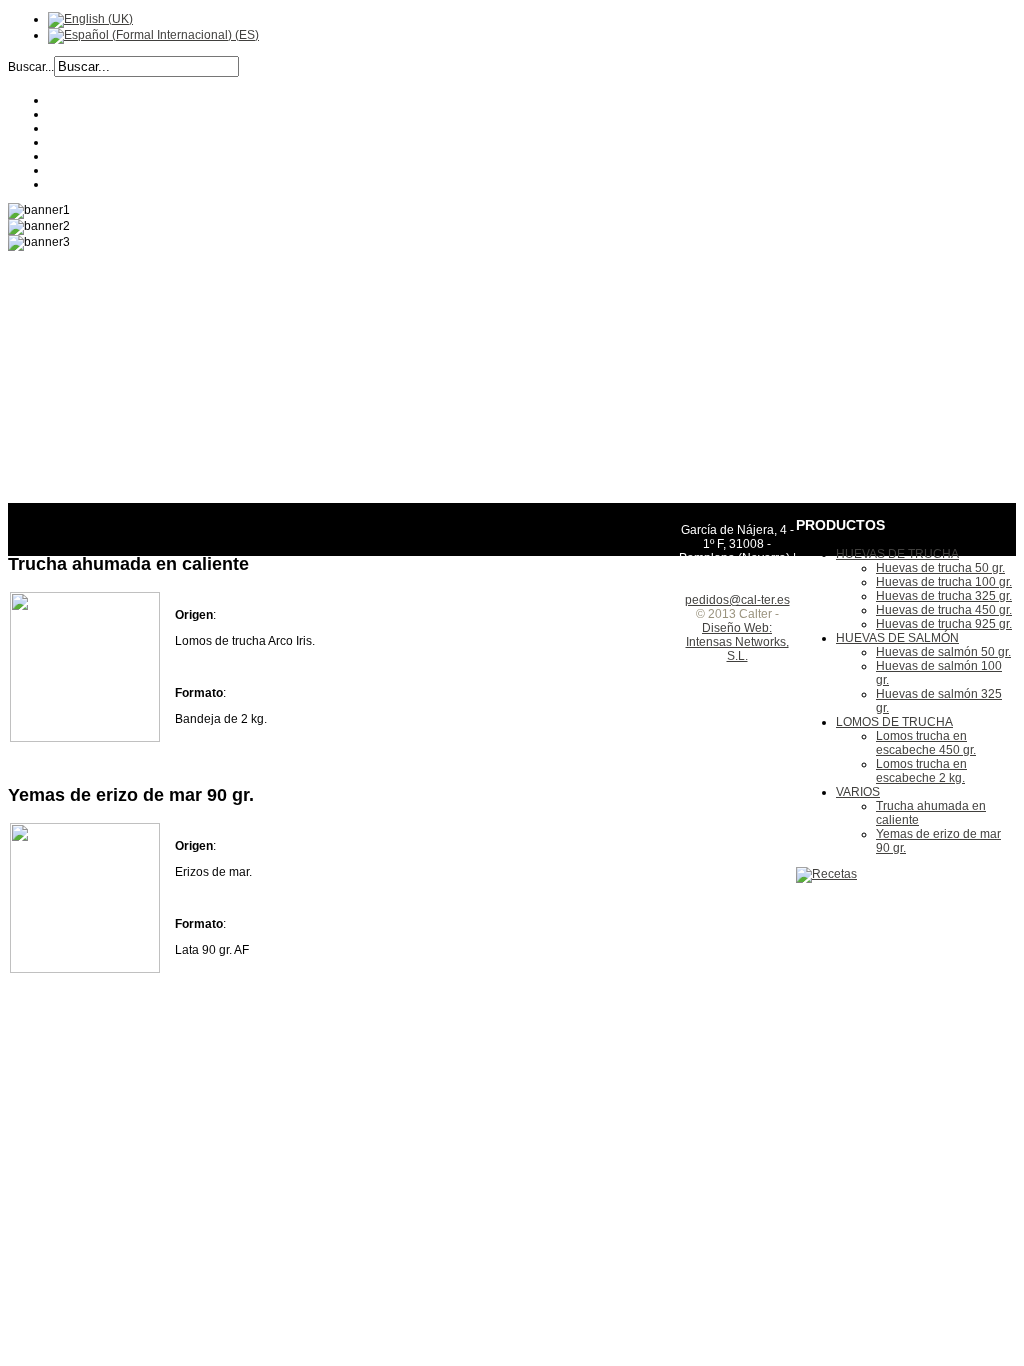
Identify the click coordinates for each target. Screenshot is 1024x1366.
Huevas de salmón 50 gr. (943, 652)
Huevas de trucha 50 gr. (940, 568)
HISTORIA (76, 114)
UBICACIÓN (81, 170)
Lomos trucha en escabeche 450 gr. (926, 743)
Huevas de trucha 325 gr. (944, 596)
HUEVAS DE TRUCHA (897, 554)
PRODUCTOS (86, 142)
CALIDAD (74, 156)
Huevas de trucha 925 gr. (944, 624)
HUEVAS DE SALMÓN (897, 638)
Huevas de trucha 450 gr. (944, 610)
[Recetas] (826, 874)
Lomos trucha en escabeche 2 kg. (921, 771)
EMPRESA (77, 100)
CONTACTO (81, 184)
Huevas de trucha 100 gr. (944, 582)
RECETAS (76, 128)
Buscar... (31, 67)
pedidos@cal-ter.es (737, 600)
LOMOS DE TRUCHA (894, 722)
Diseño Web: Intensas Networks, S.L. (737, 642)
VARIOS (858, 792)
